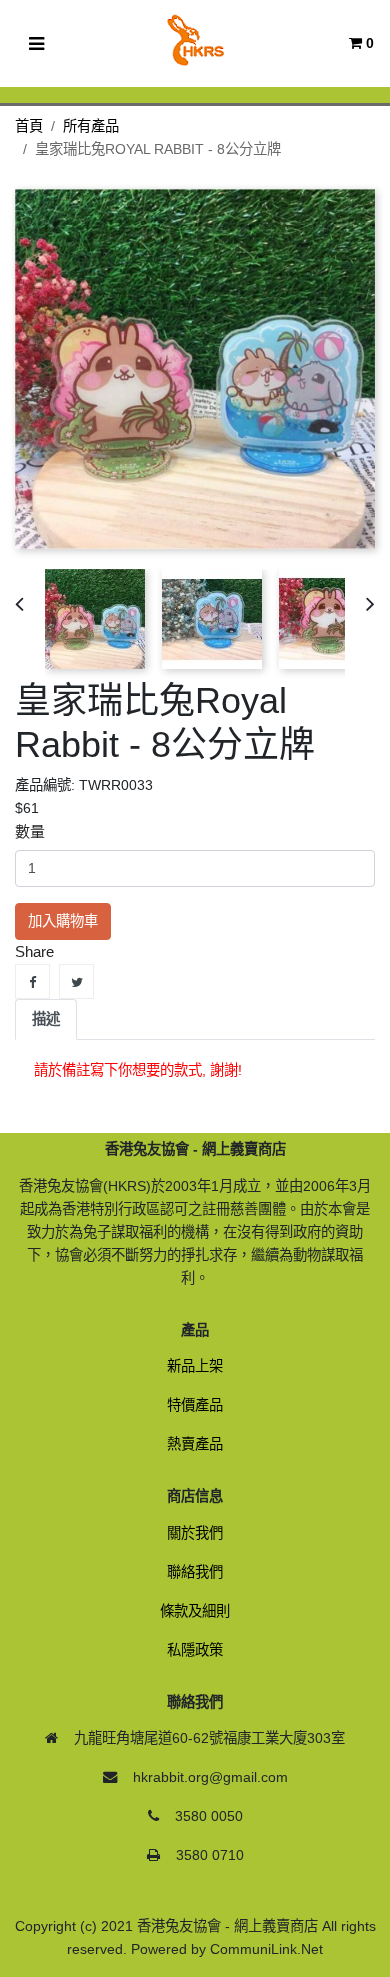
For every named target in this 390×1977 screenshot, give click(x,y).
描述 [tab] (46, 1019)
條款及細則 (195, 1611)
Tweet (76, 981)
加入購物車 (63, 921)
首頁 (29, 126)
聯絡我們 (195, 1572)
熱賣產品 (195, 1444)
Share (32, 981)
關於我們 (195, 1533)
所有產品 (91, 126)
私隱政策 (195, 1650)
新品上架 (195, 1366)
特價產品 (195, 1405)
